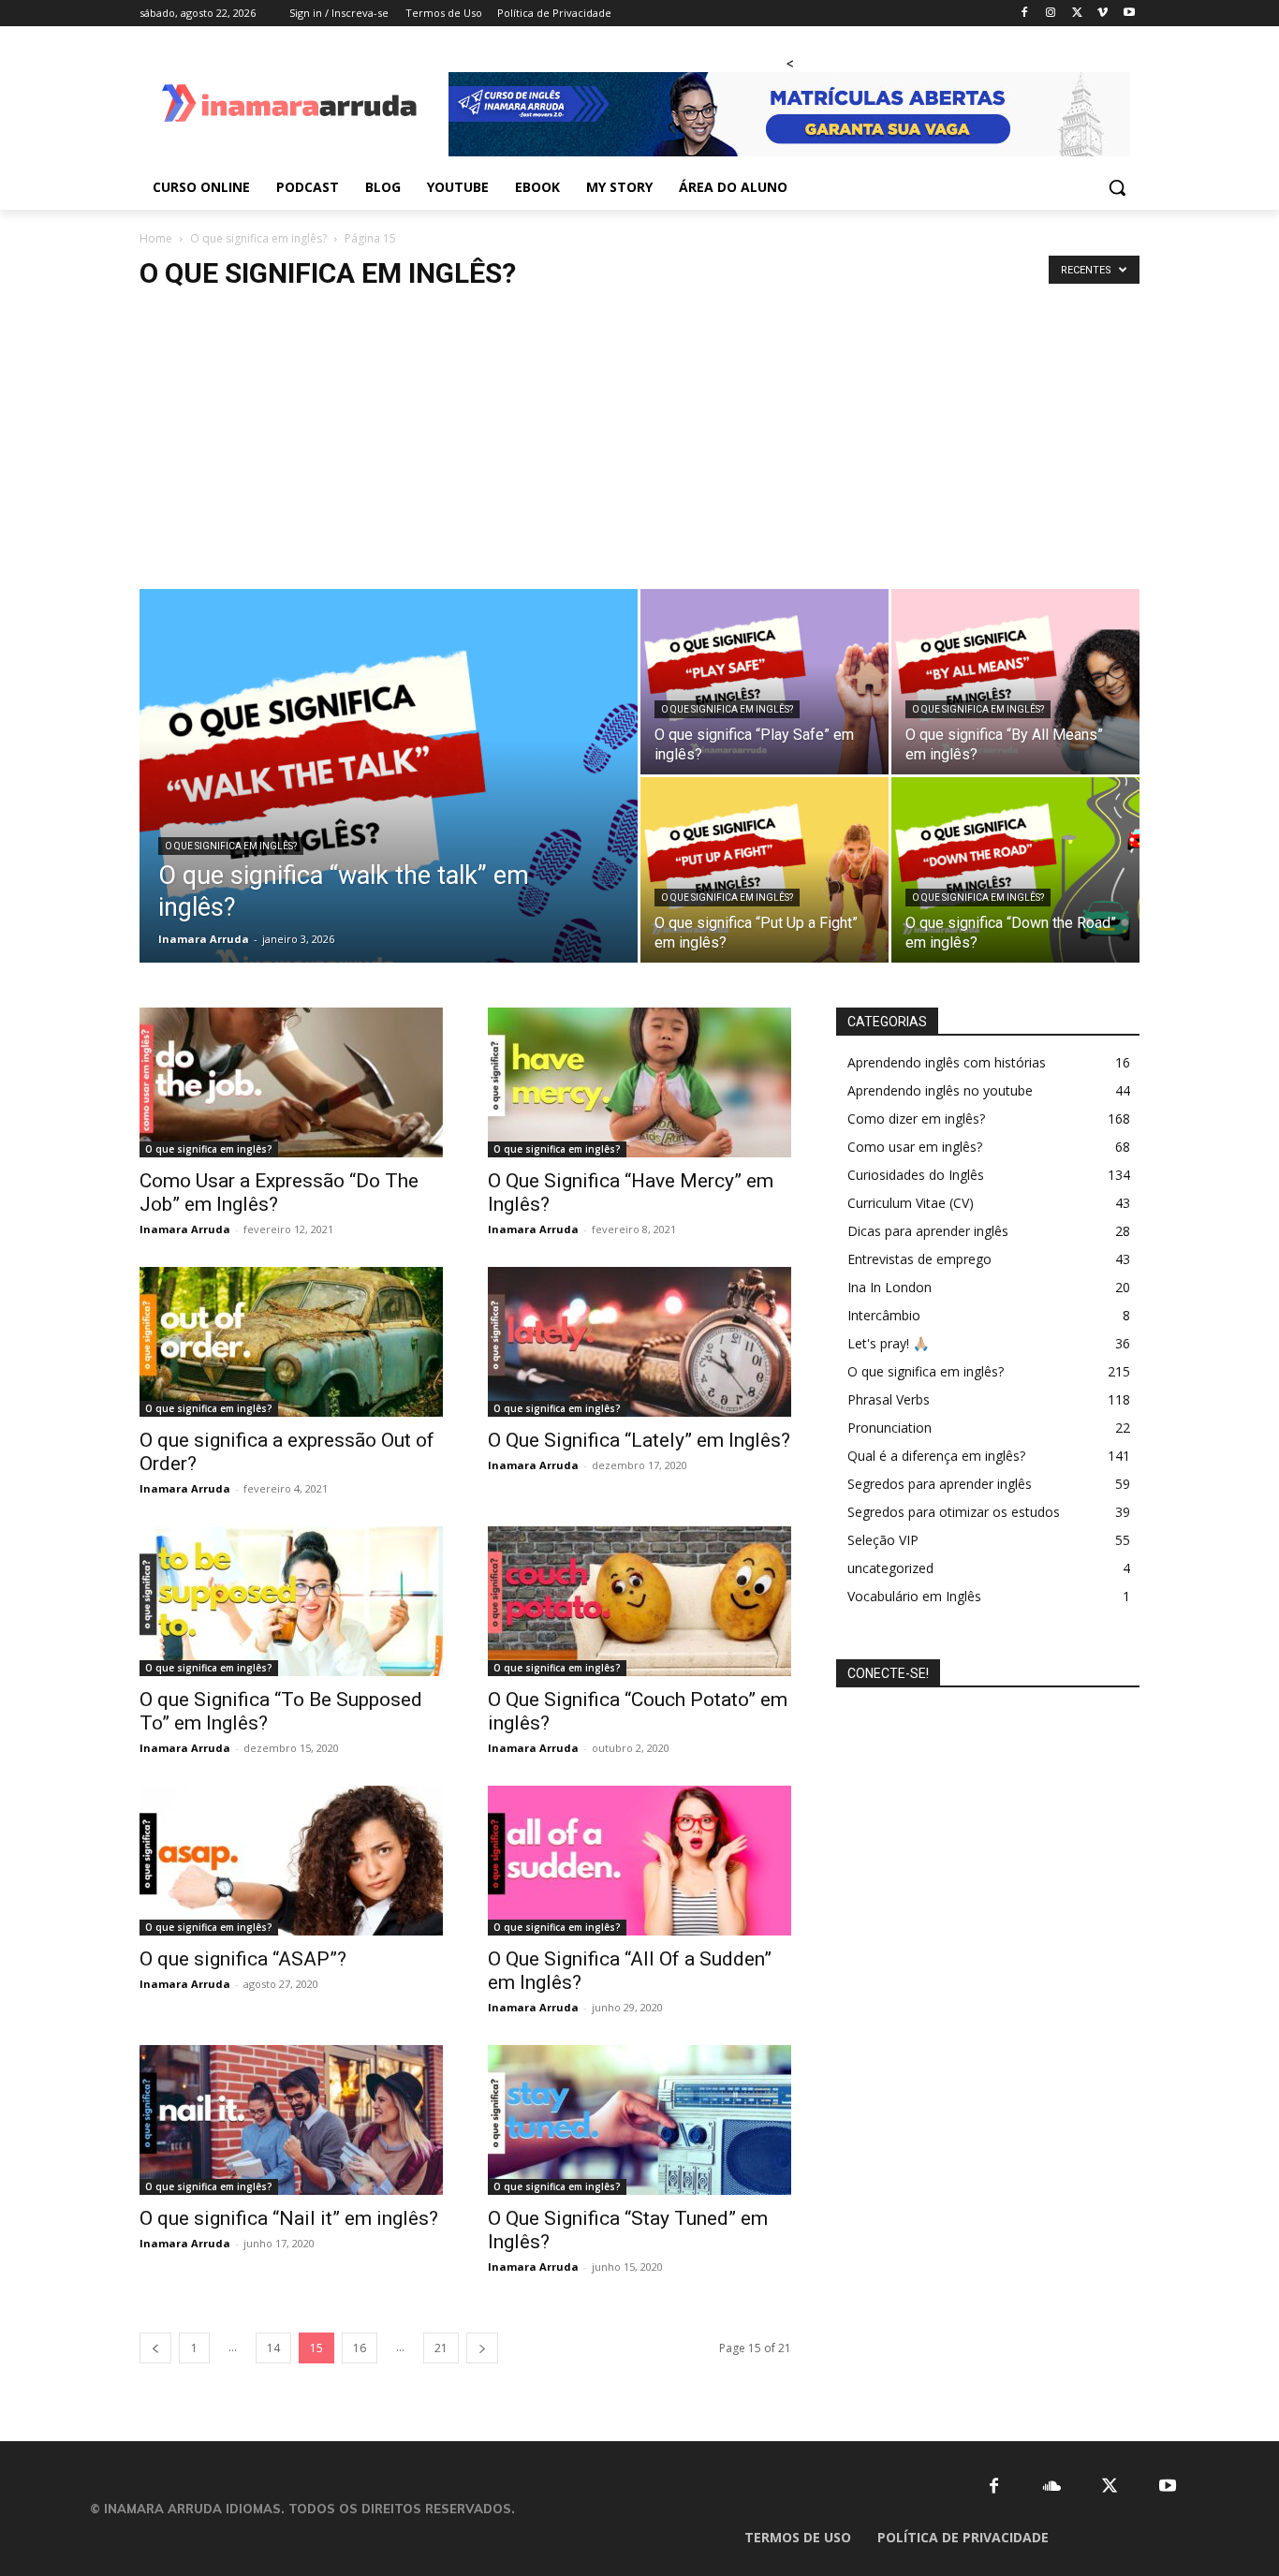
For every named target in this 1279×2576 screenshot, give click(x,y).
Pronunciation (889, 1428)
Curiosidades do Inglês (916, 1175)
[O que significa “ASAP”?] (291, 1861)
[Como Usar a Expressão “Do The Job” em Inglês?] (291, 1082)
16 (360, 2348)
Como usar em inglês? (915, 1147)
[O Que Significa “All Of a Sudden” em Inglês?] (639, 1861)
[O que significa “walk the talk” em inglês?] (389, 805)
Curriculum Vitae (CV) (911, 1203)
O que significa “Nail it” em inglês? (289, 2218)
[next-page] (482, 2348)
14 (273, 2348)
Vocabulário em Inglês (914, 1596)
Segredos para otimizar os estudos (954, 1512)
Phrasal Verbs (889, 1399)
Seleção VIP (883, 1540)
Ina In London (889, 1287)
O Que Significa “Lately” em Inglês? (639, 1440)
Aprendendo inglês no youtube (940, 1090)
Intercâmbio (884, 1315)
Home (156, 238)
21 (441, 2348)
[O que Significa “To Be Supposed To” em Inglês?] (291, 1601)
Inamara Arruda (204, 939)
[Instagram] (1051, 14)
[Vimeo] (1103, 14)
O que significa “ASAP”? (243, 1959)
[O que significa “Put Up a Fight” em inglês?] (764, 870)
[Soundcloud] (1052, 2487)
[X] (1077, 14)
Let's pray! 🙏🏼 (888, 1343)
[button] (1117, 187)
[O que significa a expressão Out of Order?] (291, 1342)
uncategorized (890, 1568)
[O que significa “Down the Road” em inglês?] (1015, 870)
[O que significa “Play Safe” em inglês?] (764, 682)
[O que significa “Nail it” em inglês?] (291, 2120)
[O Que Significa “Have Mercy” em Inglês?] (639, 1082)
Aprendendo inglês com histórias (947, 1062)
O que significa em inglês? (258, 238)
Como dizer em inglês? (916, 1119)
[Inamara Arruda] (289, 105)
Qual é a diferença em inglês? (936, 1456)
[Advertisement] (639, 449)
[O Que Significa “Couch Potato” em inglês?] (639, 1601)
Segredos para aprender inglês (940, 1484)
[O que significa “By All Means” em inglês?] (1015, 682)
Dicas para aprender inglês (928, 1231)
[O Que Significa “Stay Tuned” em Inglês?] (639, 2120)
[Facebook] (1025, 14)
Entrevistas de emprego (919, 1259)
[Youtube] (1129, 14)
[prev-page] (155, 2348)
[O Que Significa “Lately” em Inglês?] (639, 1342)
